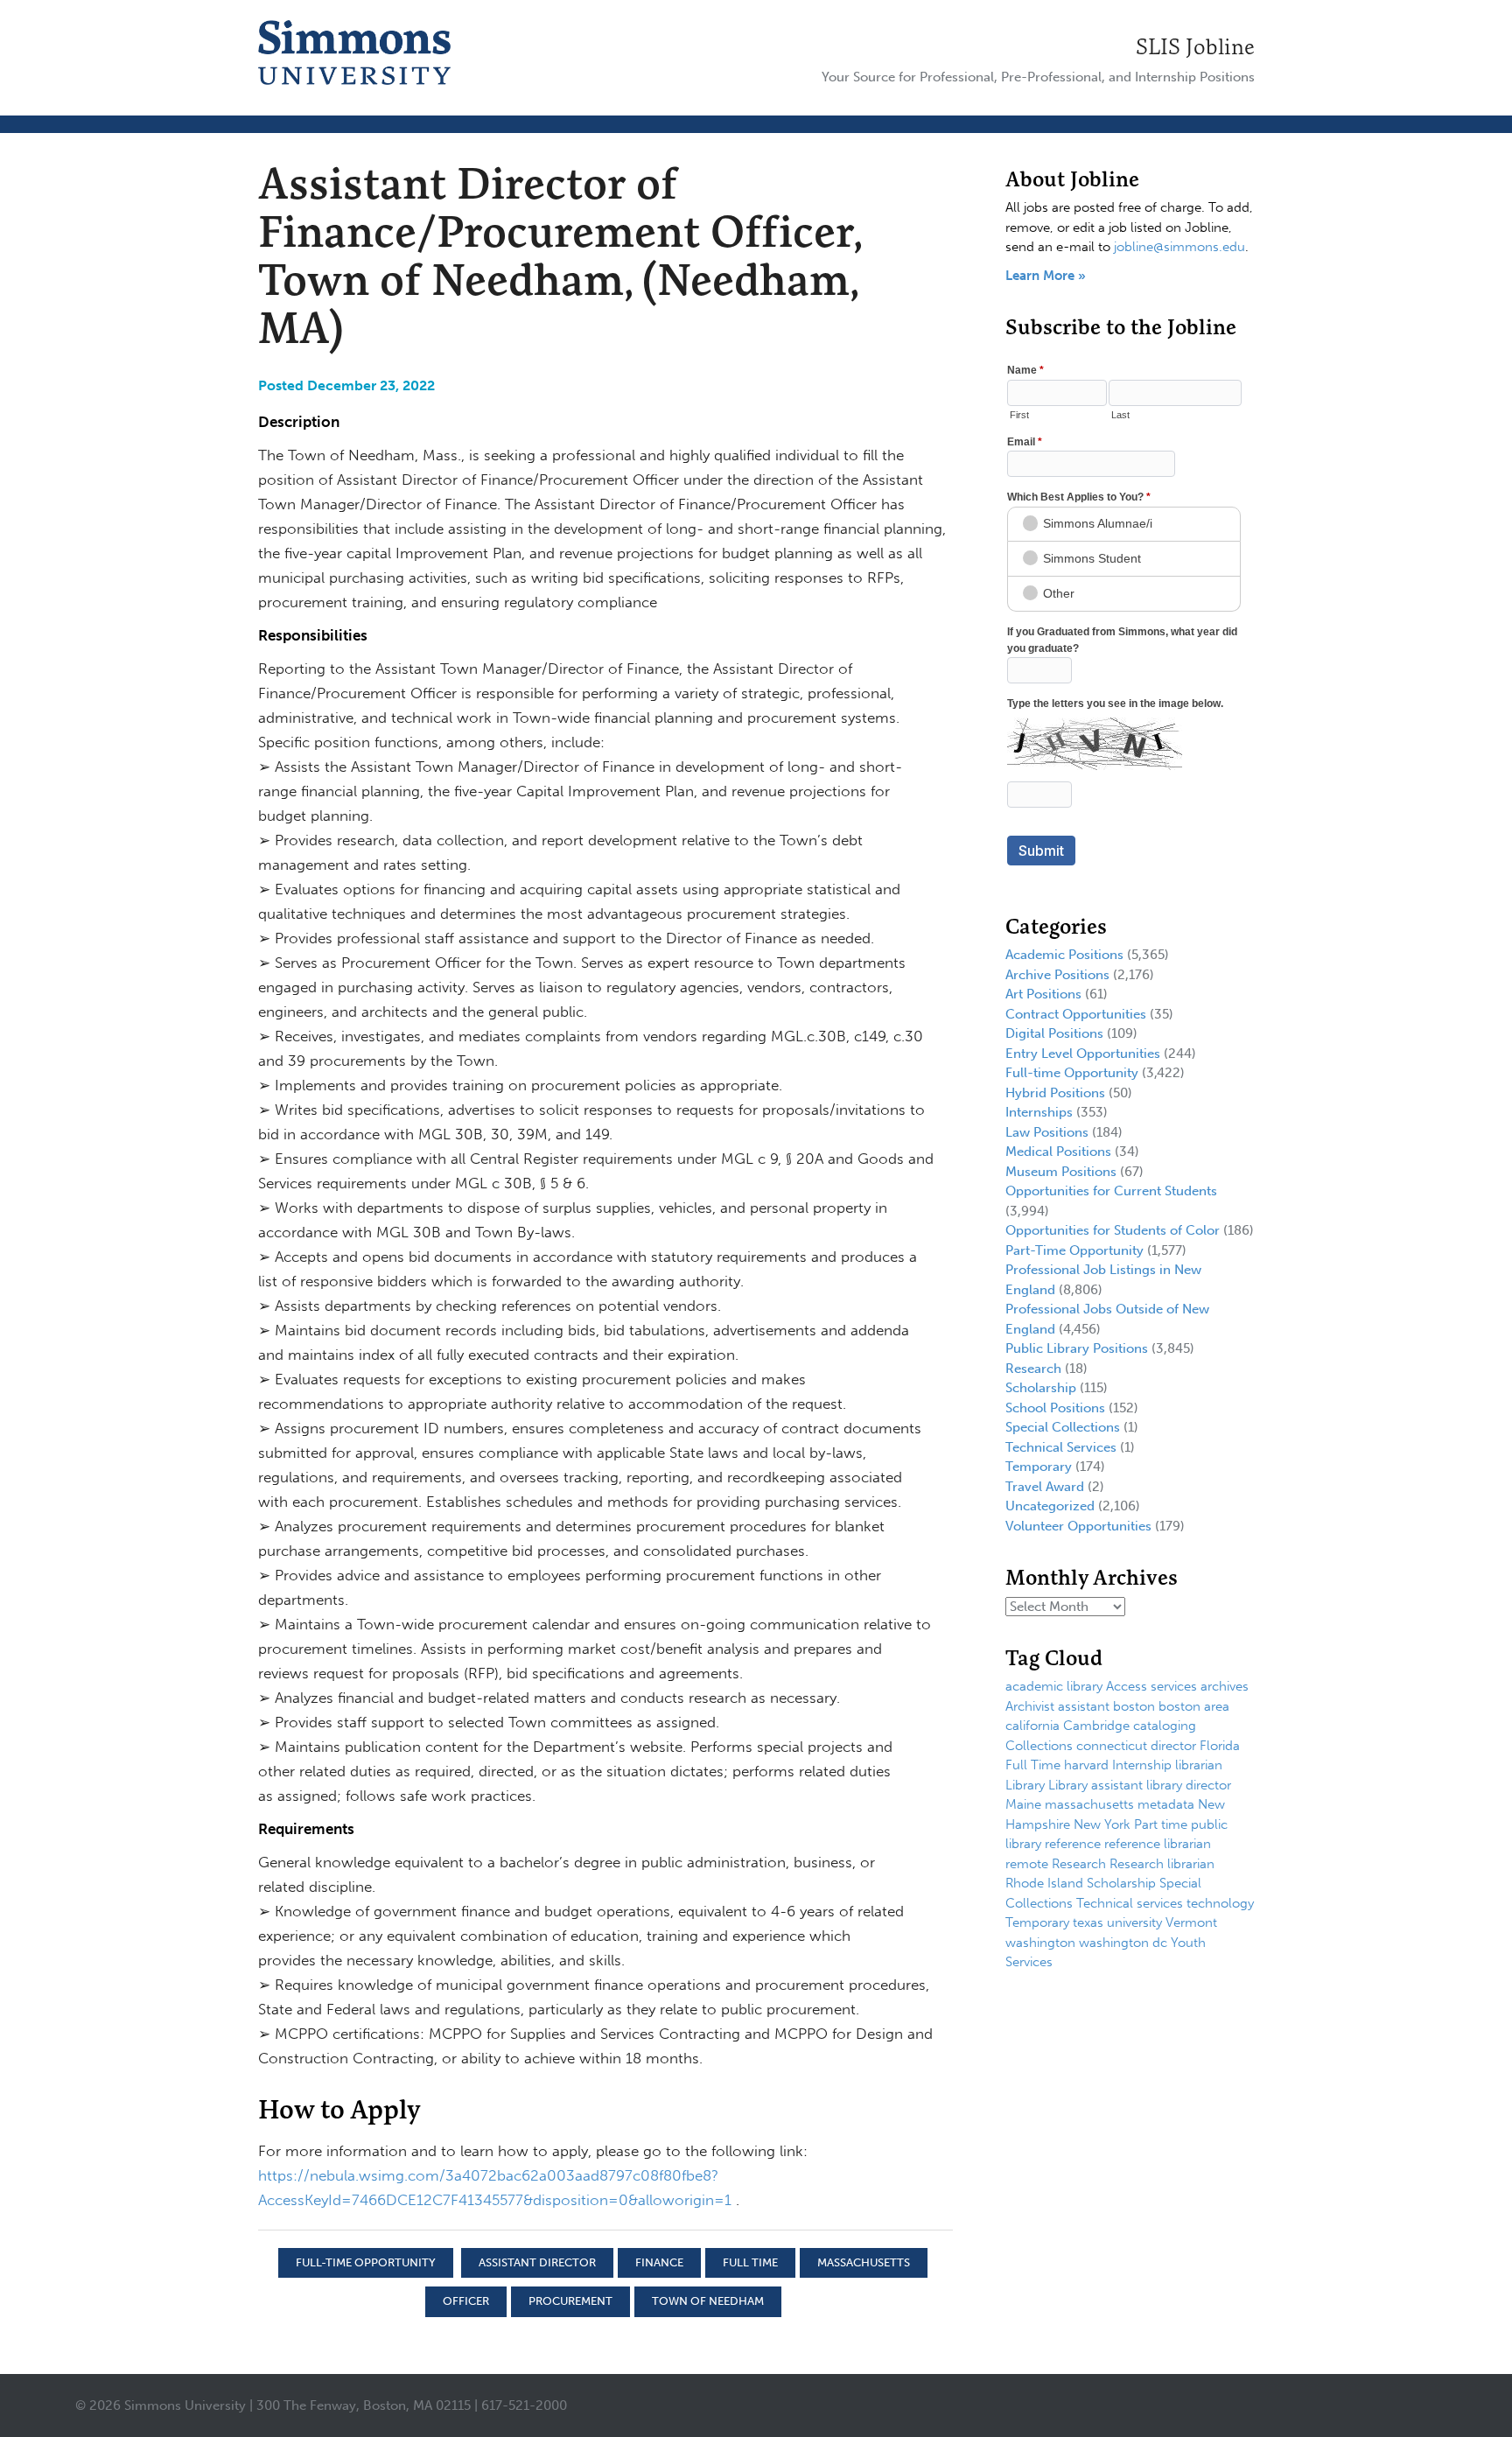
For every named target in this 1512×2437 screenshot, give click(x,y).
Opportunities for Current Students (1111, 1191)
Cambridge (1096, 1726)
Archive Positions (1057, 975)
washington (1040, 1943)
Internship (1142, 1765)
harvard (1086, 1765)
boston (1134, 1706)
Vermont (1191, 1922)
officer (466, 2301)
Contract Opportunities (1076, 1014)
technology (1220, 1903)
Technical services (1130, 1903)
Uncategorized (1050, 1506)
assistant (1084, 1706)
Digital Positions (1054, 1033)
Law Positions (1047, 1132)
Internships (1039, 1112)
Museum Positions (1061, 1172)
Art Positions (1043, 994)
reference (1073, 1844)
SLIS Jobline (1195, 46)
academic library (1054, 1686)
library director (1189, 1785)
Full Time (750, 2262)
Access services (1151, 1686)
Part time (1161, 1824)
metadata (1166, 1804)
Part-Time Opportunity (1074, 1250)
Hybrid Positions (1055, 1093)
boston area (1194, 1706)
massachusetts (864, 2262)
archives (1225, 1686)
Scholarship (1041, 1388)
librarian (1199, 1765)
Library (1025, 1785)
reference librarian (1158, 1844)
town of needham (708, 2301)
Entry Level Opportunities (1083, 1054)
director (1173, 1746)
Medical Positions (1058, 1152)
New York (1102, 1824)
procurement (570, 2301)
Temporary (1039, 1467)
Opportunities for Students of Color (1113, 1230)
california (1032, 1726)
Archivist (1030, 1706)
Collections (1039, 1746)
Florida (1220, 1746)
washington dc (1123, 1943)
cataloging (1165, 1726)
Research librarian (1162, 1864)
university (1134, 1922)
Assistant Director (537, 2262)
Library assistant (1095, 1785)
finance (659, 2262)
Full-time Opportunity (366, 2262)
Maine (1023, 1804)
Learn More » (1046, 276)
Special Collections (1063, 1427)
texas (1088, 1922)
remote (1027, 1864)
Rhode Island (1044, 1883)
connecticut (1112, 1746)
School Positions (1055, 1408)
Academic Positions (1064, 955)
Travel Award (1045, 1487)
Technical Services (1061, 1447)
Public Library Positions (1077, 1348)
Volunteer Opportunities (1078, 1526)
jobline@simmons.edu (1179, 247)
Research (1033, 1369)
